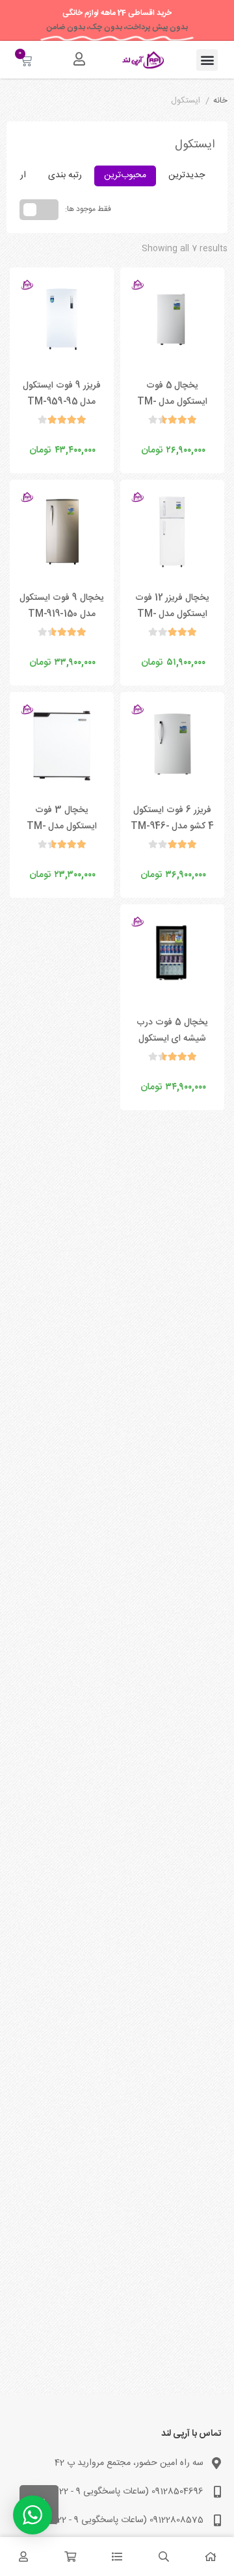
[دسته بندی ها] (117, 2557)
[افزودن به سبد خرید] (142, 437)
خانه (220, 101)
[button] (207, 60)
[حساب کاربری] (79, 59)
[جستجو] (164, 2557)
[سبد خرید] (70, 2557)
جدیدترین (187, 175)
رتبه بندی (65, 175)
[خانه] (211, 2557)
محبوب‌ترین (125, 175)
